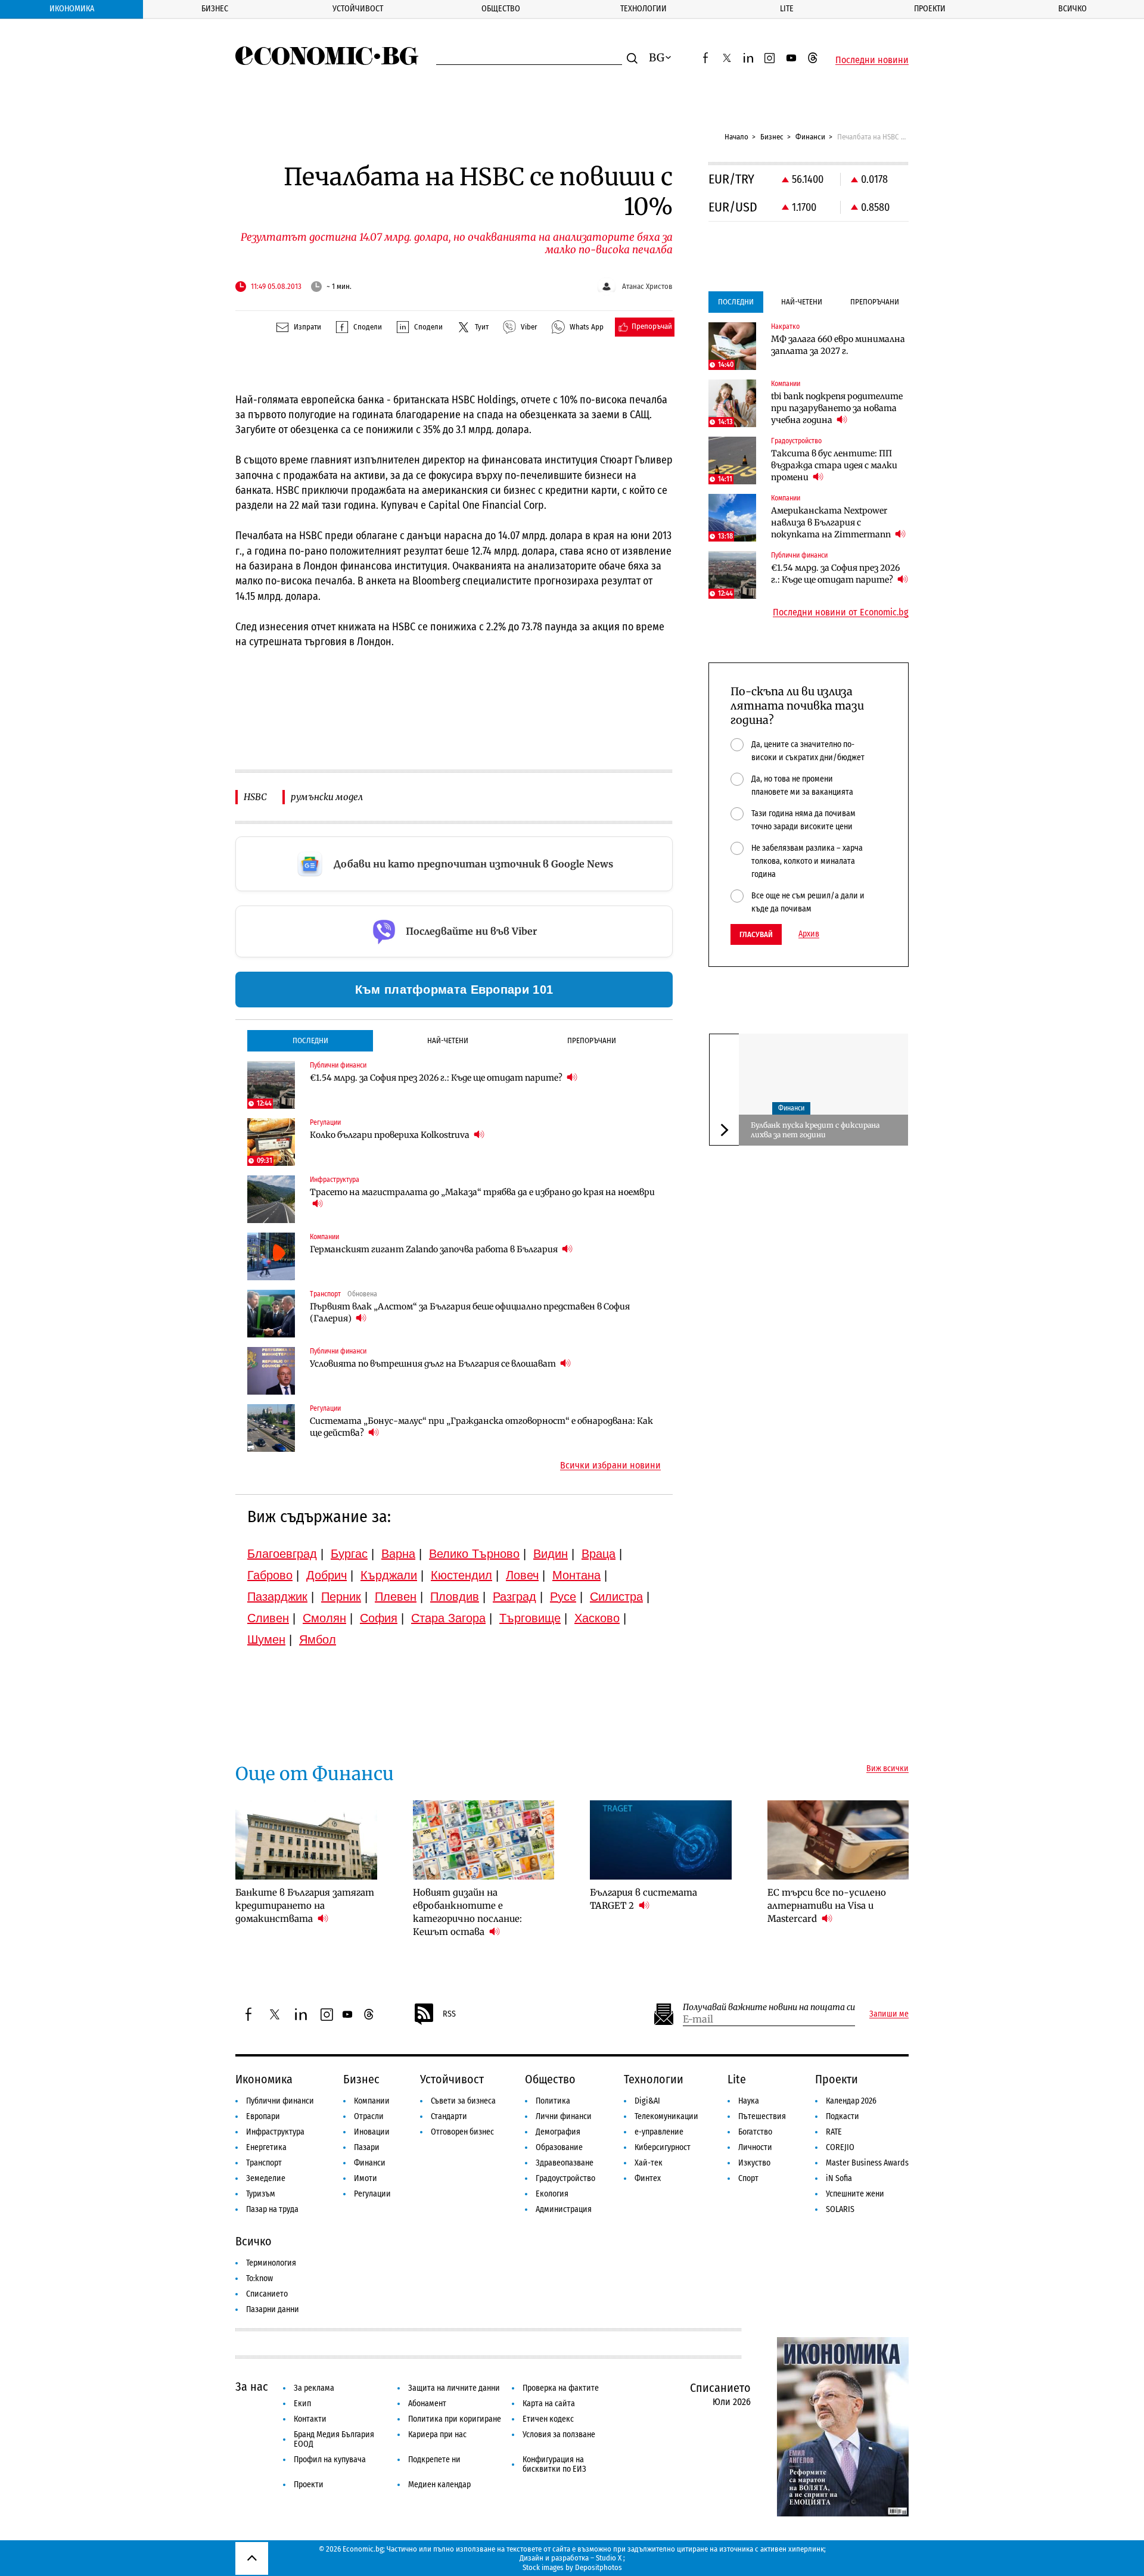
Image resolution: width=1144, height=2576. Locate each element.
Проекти (930, 9)
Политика (553, 2101)
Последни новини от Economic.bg (841, 612)
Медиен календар (439, 2485)
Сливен (268, 1618)
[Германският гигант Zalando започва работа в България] (271, 1256)
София (379, 1618)
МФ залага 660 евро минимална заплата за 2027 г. (838, 345)
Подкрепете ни (434, 2460)
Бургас (349, 1554)
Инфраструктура (275, 2132)
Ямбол (318, 1639)
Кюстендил (461, 1575)
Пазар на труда (272, 2209)
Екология (552, 2194)
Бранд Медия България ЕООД (334, 2439)
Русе (563, 1597)
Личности (755, 2147)
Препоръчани (592, 1040)
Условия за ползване (559, 2435)
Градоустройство (565, 2178)
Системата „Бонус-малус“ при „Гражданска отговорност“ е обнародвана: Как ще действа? (481, 1427)
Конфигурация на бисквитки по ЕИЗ (554, 2464)
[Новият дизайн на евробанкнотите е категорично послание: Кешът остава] (484, 1840)
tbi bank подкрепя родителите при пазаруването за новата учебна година (837, 408)
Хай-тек (649, 2163)
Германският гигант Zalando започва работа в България (435, 1249)
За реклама (314, 2388)
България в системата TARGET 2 (643, 1899)
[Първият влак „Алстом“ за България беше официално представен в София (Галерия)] (271, 1314)
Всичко (1072, 9)
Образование (559, 2147)
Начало (736, 137)
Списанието (267, 2294)
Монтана (576, 1575)
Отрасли (369, 2116)
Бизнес (215, 9)
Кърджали (389, 1575)
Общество (501, 9)
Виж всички (887, 1769)
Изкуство (754, 2163)
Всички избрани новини (610, 1466)
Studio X (609, 2558)
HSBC (255, 797)
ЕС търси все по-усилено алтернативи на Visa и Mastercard (827, 1905)
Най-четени (448, 1040)
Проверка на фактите (561, 2388)
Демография (558, 2132)
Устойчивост (358, 9)
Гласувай (756, 934)
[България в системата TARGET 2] (661, 1840)
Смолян (324, 1618)
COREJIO (840, 2147)
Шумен (266, 1639)
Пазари (367, 2147)
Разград (515, 1597)
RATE (834, 2132)
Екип (302, 2404)
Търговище (530, 1618)
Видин (551, 1554)
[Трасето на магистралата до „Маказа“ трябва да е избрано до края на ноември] (271, 1199)
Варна (398, 1554)
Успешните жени (855, 2194)
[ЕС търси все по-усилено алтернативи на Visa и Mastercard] (838, 1840)
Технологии (643, 9)
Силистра (616, 1597)
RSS (449, 2014)
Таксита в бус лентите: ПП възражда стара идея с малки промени (834, 465)
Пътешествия (762, 2116)
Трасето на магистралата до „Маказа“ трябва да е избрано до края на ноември (482, 1192)
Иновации (372, 2132)
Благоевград (282, 1554)
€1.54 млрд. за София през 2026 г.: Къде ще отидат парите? (437, 1078)
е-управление (659, 2132)
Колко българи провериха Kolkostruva (391, 1135)
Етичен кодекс (548, 2419)
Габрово (270, 1575)
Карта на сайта (549, 2404)
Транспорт (264, 2163)
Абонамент (427, 2404)
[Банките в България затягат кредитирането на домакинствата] (306, 1840)
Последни (310, 1040)
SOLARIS (840, 2209)
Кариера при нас (437, 2435)
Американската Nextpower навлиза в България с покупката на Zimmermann (832, 522)
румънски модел (327, 797)
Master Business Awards (867, 2163)
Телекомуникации (666, 2116)
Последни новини (872, 60)
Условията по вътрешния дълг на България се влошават (434, 1364)
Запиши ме (889, 2014)
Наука (749, 2101)
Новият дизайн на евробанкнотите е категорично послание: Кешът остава (467, 1912)
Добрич (327, 1575)
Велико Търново (474, 1554)
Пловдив (455, 1597)
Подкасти (843, 2116)
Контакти (310, 2419)
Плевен (396, 1597)
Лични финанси (564, 2116)
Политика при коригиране (455, 2419)
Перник (341, 1597)
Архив (809, 934)
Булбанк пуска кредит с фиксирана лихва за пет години (815, 1130)
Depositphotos (599, 2567)
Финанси (810, 137)
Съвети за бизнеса (463, 2101)
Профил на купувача (330, 2460)
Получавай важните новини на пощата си (769, 2007)
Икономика (72, 9)
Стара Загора (448, 1618)
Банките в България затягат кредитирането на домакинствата (305, 1905)
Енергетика (266, 2147)
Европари (263, 2116)
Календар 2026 (851, 2101)
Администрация (564, 2209)
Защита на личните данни (454, 2388)
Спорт (748, 2178)
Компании (372, 2101)
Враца (599, 1554)
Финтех (648, 2178)
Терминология (271, 2263)
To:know (259, 2278)
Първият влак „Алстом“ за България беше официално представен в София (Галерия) (470, 1312)
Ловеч (522, 1575)
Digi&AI (647, 2101)
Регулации (372, 2194)
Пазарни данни (273, 2309)
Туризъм (261, 2194)
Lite (787, 9)
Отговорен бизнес (462, 2132)
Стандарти (449, 2116)
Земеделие (266, 2178)
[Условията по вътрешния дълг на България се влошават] (271, 1371)
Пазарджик (277, 1597)
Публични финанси (280, 2101)
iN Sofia (839, 2178)
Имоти (366, 2178)
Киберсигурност (663, 2147)
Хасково (597, 1618)
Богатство (755, 2132)
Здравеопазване (565, 2163)
